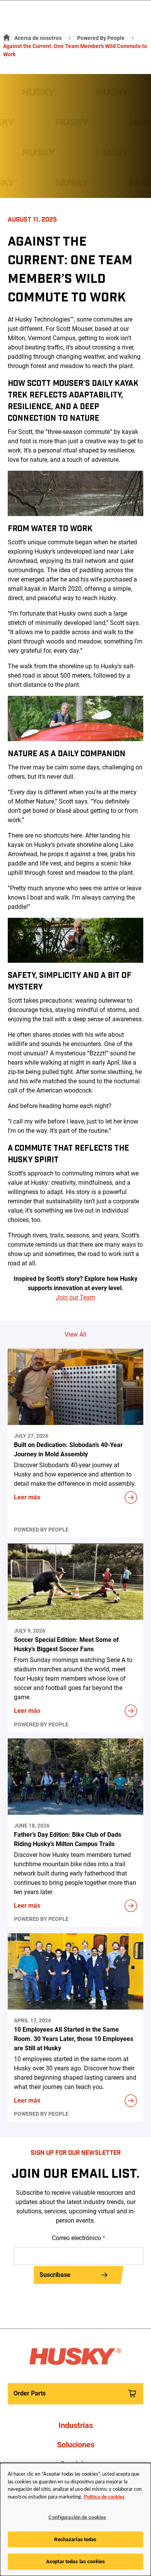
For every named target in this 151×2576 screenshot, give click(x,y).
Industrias (76, 2425)
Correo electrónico (79, 2238)
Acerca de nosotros (38, 38)
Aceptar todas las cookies (75, 2561)
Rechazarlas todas (75, 2539)
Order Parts (30, 2393)
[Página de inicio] (5, 36)
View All (75, 1334)
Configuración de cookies (77, 2517)
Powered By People (101, 38)
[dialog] (75, 2519)
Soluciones (76, 2445)
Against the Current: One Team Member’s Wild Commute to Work (75, 50)
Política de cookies (104, 2497)
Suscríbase (55, 2275)
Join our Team (75, 1297)
